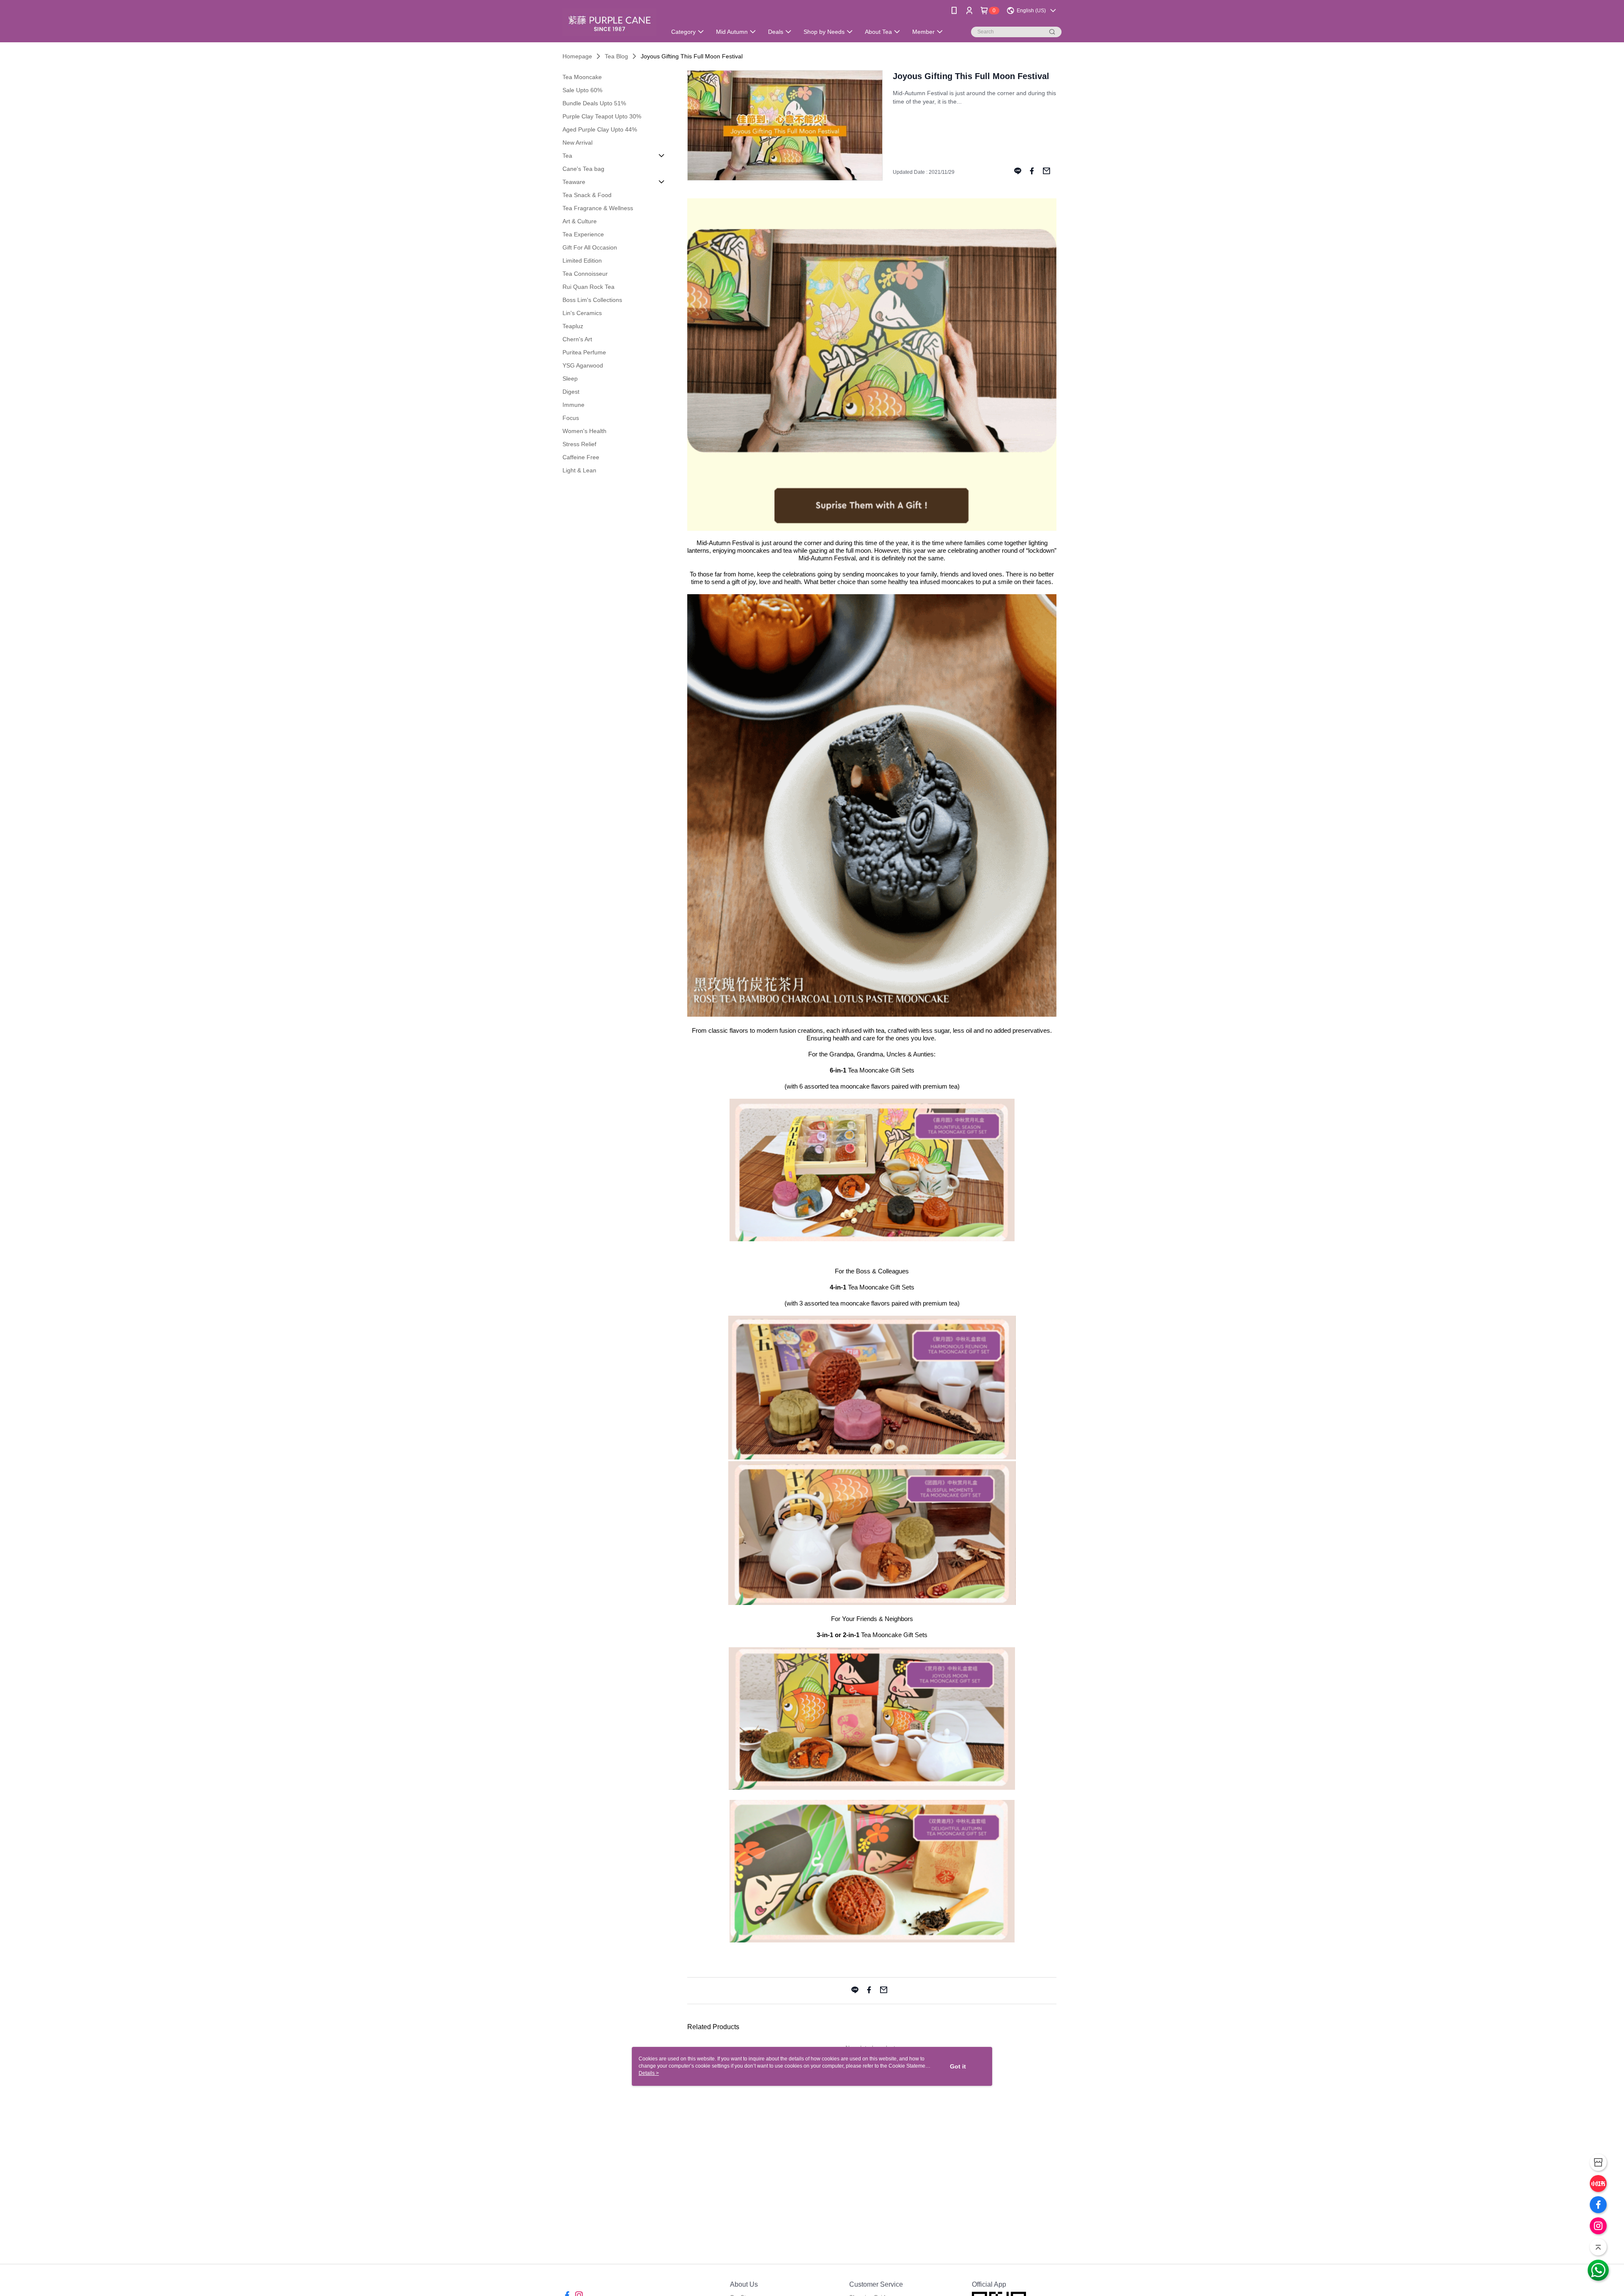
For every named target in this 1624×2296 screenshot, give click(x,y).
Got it (958, 2066)
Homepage (577, 56)
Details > (649, 2073)
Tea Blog (616, 56)
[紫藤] (609, 22)
